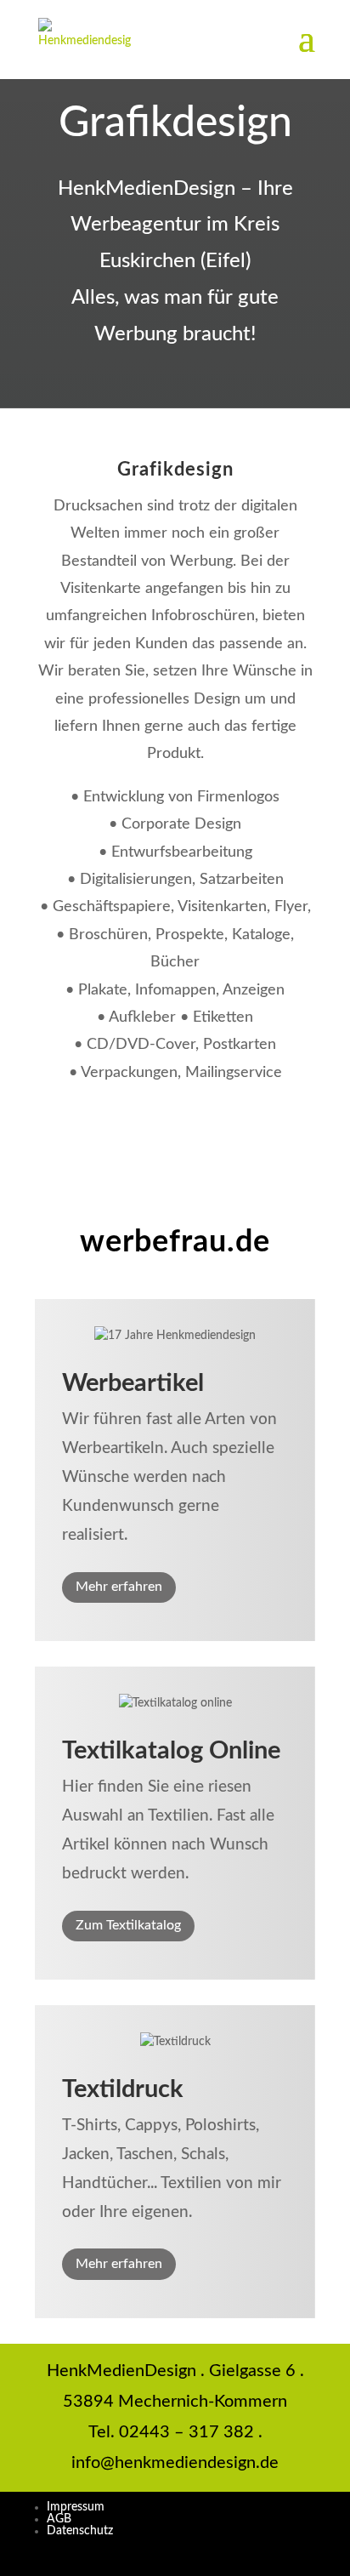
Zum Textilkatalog (128, 1925)
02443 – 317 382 (186, 2432)
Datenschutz (80, 2531)
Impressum (76, 2507)
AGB (59, 2519)
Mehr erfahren (119, 1587)
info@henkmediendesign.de (175, 2463)
